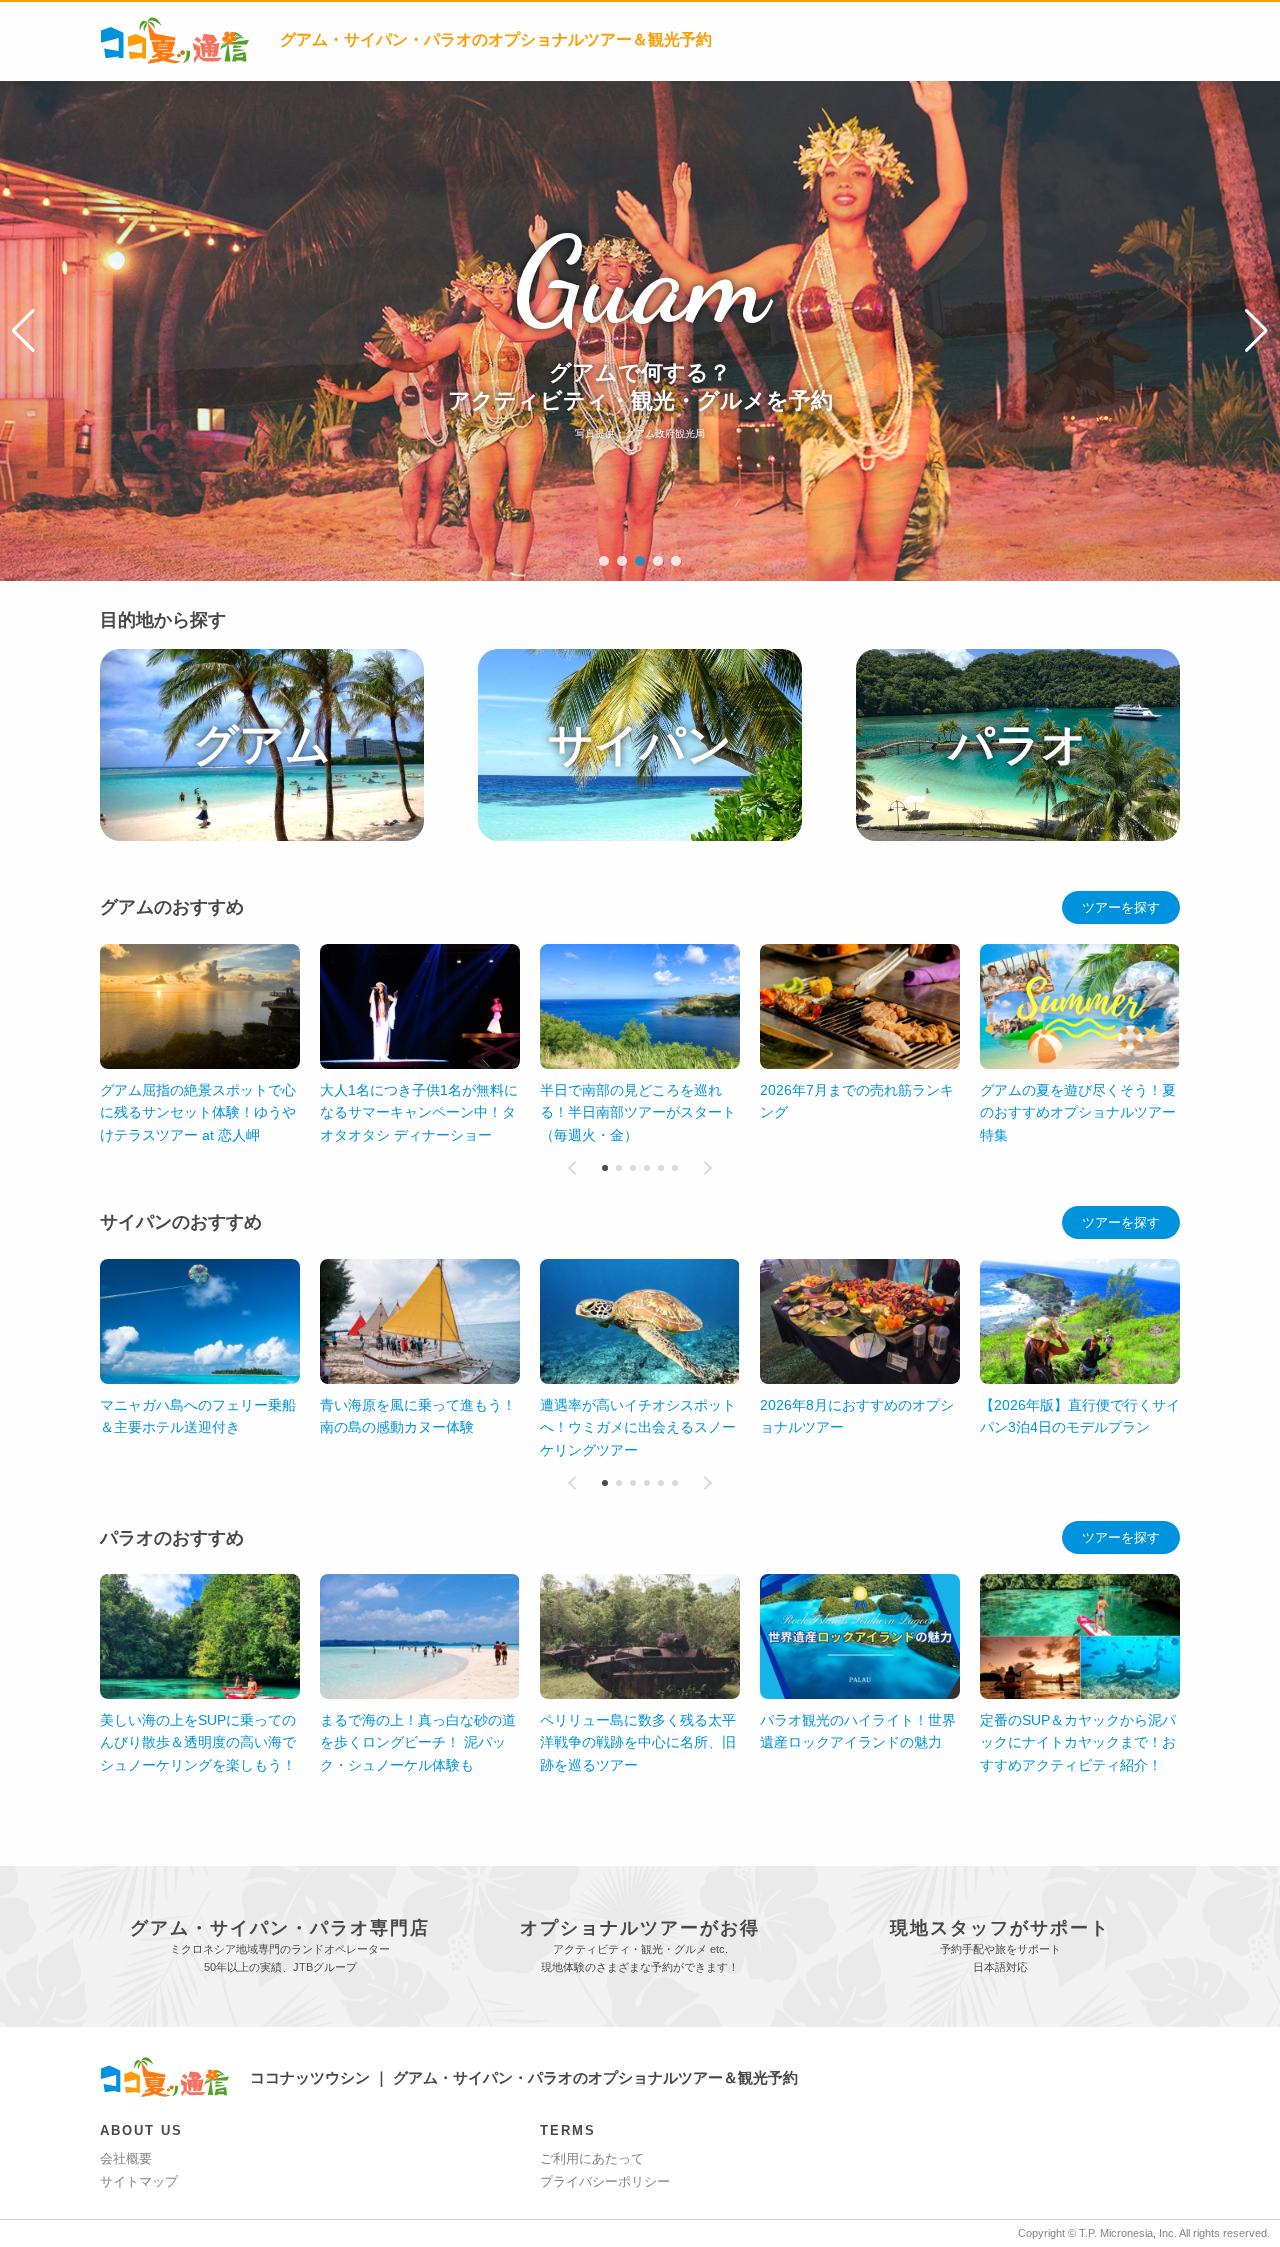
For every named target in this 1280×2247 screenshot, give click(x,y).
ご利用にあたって (592, 2158)
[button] (23, 331)
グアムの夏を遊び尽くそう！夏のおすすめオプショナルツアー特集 (1078, 1112)
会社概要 (126, 2158)
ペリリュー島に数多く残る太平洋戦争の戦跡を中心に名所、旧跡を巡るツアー (638, 1742)
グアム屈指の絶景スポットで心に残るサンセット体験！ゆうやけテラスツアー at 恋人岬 (198, 1112)
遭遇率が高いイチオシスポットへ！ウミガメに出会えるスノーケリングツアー (638, 1427)
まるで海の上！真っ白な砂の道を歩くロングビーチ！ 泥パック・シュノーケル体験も (418, 1742)
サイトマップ (139, 2181)
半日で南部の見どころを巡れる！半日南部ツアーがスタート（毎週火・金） (638, 1112)
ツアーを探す (1121, 907)
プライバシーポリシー (605, 2181)
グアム (262, 744)
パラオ (1018, 744)
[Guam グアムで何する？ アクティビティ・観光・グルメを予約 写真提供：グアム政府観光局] (640, 90)
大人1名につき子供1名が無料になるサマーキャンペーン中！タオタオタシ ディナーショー (419, 1112)
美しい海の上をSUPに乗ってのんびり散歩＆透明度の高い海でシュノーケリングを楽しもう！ (198, 1742)
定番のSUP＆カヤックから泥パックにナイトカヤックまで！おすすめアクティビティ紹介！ (1078, 1742)
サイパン (640, 744)
